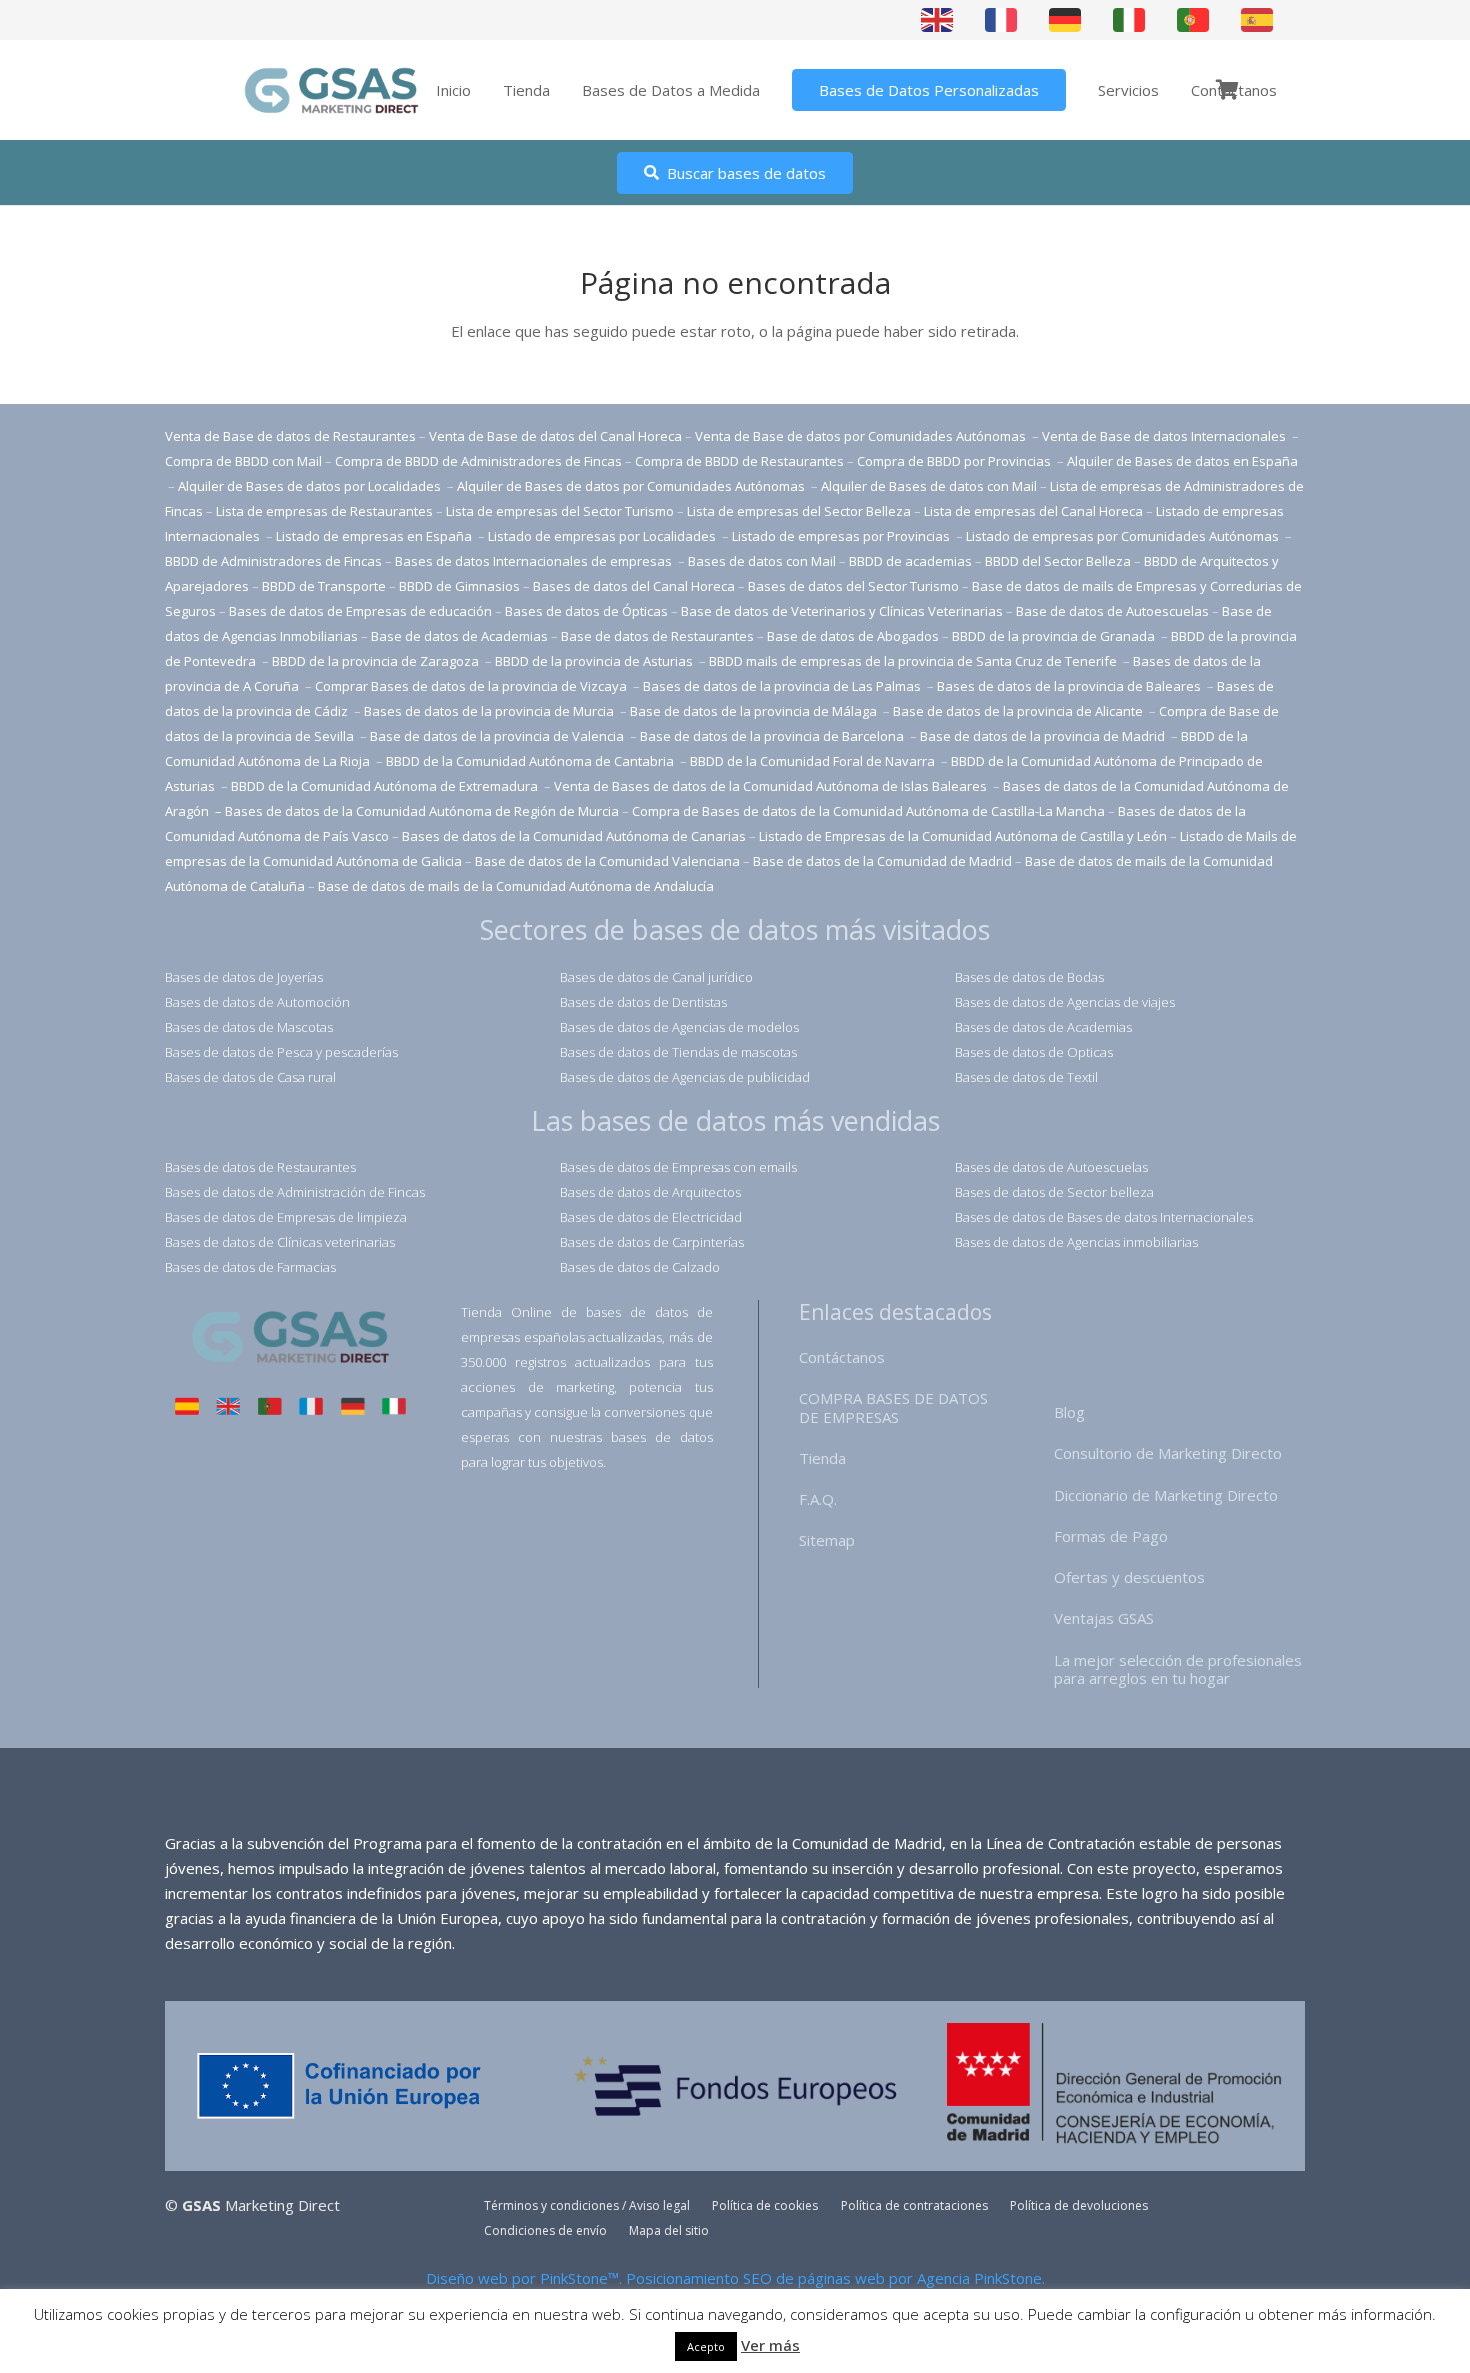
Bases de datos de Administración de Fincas (295, 1192)
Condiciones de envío (545, 2230)
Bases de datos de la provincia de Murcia (490, 711)
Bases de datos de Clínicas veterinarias (280, 1242)
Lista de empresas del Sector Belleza (799, 511)
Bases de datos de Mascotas (249, 1027)
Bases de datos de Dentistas (643, 1002)
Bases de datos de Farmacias (250, 1267)
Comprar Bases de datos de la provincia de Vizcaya (472, 686)
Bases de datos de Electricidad (651, 1217)
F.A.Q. (818, 1499)
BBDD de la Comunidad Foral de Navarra (814, 761)
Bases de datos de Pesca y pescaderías (281, 1052)
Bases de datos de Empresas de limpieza (286, 1217)
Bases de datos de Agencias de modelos (679, 1027)
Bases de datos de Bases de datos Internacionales (1104, 1217)
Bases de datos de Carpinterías (652, 1242)
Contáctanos (842, 1357)
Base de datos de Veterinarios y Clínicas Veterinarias (842, 611)
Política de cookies (765, 2205)
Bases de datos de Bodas (1029, 977)
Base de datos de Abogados (853, 636)
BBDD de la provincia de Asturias (595, 661)
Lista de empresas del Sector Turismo (560, 511)
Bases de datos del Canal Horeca (634, 586)
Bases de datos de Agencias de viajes (1065, 1002)
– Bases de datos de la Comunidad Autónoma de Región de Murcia (417, 811)
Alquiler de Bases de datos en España (1182, 461)
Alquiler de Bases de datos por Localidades (311, 486)
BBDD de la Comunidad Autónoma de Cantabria (531, 761)
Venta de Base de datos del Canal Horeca (555, 436)
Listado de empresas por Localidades (603, 536)
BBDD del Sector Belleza (1058, 561)
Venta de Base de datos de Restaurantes (290, 436)
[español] (187, 1408)
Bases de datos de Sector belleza (1054, 1192)
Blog (1069, 1412)
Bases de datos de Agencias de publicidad (685, 1077)
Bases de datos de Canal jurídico (656, 977)
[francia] (311, 1408)
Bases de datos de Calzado (640, 1267)
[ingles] (228, 1408)
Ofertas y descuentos (1129, 1577)
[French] (1002, 19)
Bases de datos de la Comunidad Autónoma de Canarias (574, 836)
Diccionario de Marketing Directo (1166, 1495)
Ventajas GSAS (1104, 1618)
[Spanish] (1258, 19)
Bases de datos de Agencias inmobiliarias (1076, 1242)
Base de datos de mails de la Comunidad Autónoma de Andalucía (516, 886)
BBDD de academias (910, 561)
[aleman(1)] (353, 1408)
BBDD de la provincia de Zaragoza (377, 661)
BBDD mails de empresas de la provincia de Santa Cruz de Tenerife (913, 661)
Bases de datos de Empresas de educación (360, 611)
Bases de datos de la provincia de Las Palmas (782, 686)
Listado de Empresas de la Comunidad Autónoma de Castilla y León (963, 836)
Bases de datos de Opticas (1034, 1052)
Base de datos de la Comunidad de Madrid (882, 861)
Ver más (770, 2345)
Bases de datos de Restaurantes (260, 1167)
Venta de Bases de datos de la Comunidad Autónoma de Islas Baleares (770, 786)
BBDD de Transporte (324, 586)
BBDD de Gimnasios (459, 586)
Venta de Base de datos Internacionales (1165, 436)
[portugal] (270, 1408)
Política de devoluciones (1079, 2205)
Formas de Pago (1111, 1536)
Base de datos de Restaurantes (657, 636)
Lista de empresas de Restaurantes (324, 511)
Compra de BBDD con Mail (243, 461)
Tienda (822, 1458)
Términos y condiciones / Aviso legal (587, 2205)
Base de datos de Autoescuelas (1112, 611)
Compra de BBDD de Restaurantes (739, 461)
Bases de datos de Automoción (257, 1002)
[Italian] (1130, 19)
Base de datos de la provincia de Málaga (753, 711)
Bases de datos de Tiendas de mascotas (678, 1052)
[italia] (394, 1408)
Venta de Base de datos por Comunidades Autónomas (862, 436)
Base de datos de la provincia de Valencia (498, 736)
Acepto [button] (706, 2346)
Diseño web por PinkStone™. (524, 2278)
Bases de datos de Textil (1026, 1077)
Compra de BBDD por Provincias (954, 461)
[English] (938, 19)
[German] (1066, 19)
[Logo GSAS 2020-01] (332, 90)
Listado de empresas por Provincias (842, 536)
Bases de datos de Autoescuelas (1051, 1167)
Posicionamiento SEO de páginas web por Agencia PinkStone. (835, 2278)
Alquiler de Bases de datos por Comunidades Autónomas (631, 486)
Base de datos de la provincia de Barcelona (772, 736)
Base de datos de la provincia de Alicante (1019, 711)
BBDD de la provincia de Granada (1055, 636)
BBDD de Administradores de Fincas (273, 561)
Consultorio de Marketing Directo (1168, 1453)
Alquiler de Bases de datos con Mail (929, 486)
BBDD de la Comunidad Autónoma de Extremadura (384, 786)
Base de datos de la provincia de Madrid (1044, 736)
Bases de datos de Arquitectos (650, 1192)
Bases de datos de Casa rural (250, 1077)
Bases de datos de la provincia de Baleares (1070, 686)
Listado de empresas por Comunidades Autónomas (1124, 536)
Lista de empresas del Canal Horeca (1033, 511)
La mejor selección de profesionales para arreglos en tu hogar (1178, 1669)
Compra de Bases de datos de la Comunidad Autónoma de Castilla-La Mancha (868, 811)
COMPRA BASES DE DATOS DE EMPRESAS (893, 1407)
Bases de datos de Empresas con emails (678, 1167)
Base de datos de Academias (459, 636)
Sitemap (827, 1540)
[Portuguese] (1194, 19)
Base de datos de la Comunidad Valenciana (607, 861)
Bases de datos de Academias (1043, 1027)
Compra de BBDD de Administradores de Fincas (478, 461)
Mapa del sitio (669, 2230)
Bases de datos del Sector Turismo (853, 586)
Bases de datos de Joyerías (244, 977)
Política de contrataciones (914, 2205)
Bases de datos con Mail (762, 561)
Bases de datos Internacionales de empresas (535, 561)
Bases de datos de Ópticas (586, 611)
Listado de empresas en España (375, 536)
